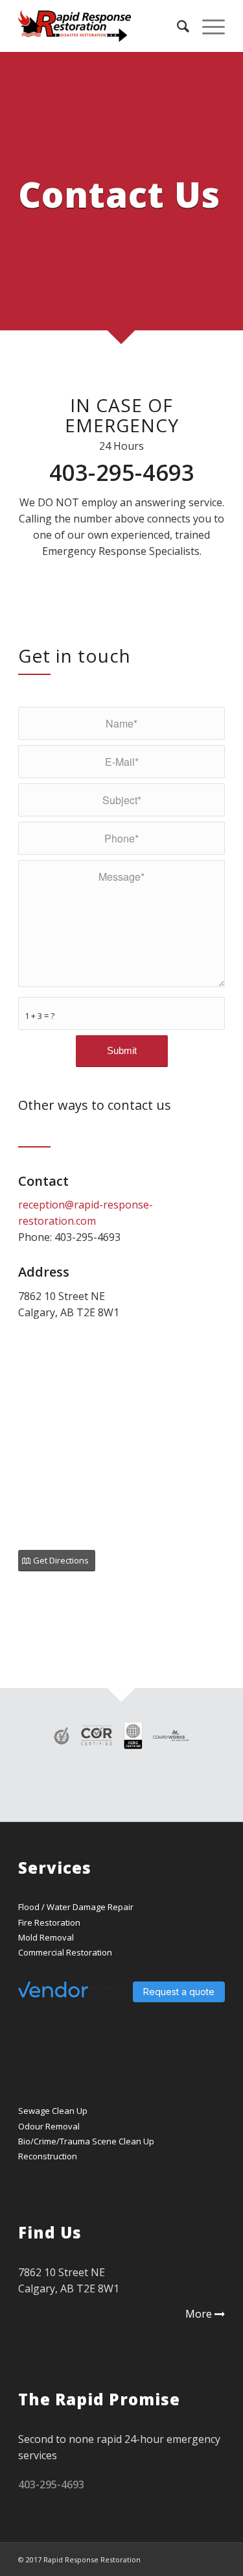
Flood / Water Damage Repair (76, 1907)
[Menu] (207, 26)
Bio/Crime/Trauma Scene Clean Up (86, 2141)
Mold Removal (46, 1937)
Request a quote (179, 1992)
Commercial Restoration (65, 1952)
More (199, 2314)
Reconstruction (48, 2156)
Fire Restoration (49, 1922)
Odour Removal (49, 2126)
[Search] (177, 26)
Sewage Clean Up (53, 2111)
